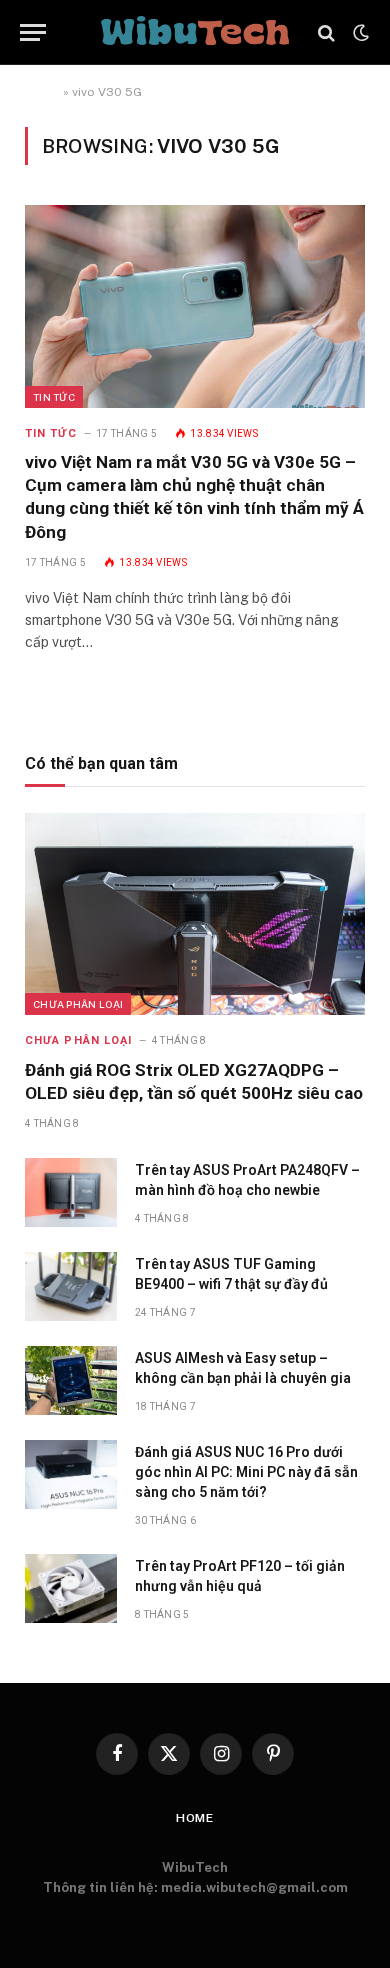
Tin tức (54, 397)
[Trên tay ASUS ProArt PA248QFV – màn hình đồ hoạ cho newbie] (71, 1192)
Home (42, 92)
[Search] (326, 32)
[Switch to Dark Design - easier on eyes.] (359, 33)
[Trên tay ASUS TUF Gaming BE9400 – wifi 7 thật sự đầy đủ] (71, 1286)
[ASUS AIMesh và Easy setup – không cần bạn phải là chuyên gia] (71, 1380)
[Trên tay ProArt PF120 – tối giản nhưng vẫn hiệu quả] (71, 1588)
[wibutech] (194, 32)
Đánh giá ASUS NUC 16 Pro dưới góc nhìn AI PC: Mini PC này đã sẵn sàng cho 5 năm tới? (246, 1472)
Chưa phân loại (78, 1004)
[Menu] (33, 32)
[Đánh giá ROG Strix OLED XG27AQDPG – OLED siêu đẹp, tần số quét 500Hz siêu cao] (195, 914)
